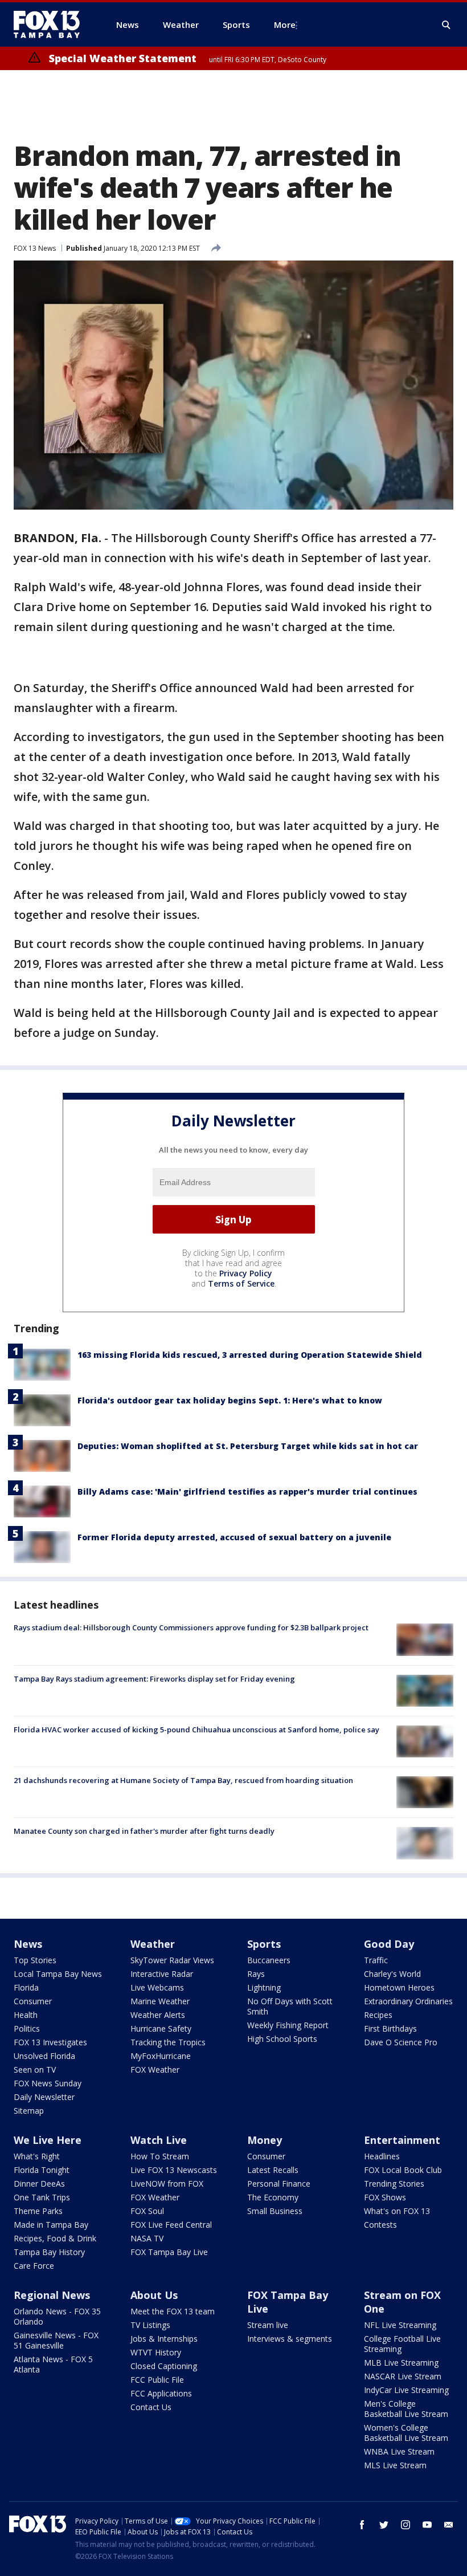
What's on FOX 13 (397, 2211)
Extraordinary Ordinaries (408, 2001)
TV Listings (150, 2325)
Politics (27, 2028)
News (28, 1944)
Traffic (376, 1960)
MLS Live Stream (395, 2465)
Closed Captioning (164, 2366)
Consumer (33, 2001)
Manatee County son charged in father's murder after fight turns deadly (144, 1831)
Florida (26, 1987)
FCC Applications (161, 2393)
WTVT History (156, 2352)
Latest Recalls (273, 2170)
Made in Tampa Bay (51, 2225)
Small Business (275, 2211)
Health (26, 2015)
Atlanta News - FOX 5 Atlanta (53, 2364)
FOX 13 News (35, 248)
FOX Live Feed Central (171, 2225)
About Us (154, 2295)
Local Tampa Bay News (58, 1974)
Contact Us (151, 2407)
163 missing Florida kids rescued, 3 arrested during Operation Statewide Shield (250, 1355)
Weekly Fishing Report (288, 2025)
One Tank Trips (42, 2197)
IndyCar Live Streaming (406, 2390)
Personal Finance (279, 2184)
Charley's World (392, 1974)
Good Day (389, 1944)
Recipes (378, 2015)
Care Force (34, 2266)
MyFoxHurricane (161, 2056)
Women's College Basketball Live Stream (406, 2433)
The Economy (273, 2197)
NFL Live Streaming (400, 2325)
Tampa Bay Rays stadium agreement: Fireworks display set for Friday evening (154, 1679)
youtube (427, 2525)
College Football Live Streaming (402, 2344)
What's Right (37, 2156)
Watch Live (159, 2140)
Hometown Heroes (399, 1987)
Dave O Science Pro (401, 2042)
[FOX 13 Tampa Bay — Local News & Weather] (51, 25)
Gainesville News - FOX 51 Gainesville (56, 2340)
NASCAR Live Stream (403, 2376)
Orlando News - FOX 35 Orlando (57, 2316)
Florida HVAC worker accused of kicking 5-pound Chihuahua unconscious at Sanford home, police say (196, 1729)
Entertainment (402, 2140)
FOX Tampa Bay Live (169, 2252)
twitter (384, 2525)
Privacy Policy (246, 1273)
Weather (153, 1944)
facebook (362, 2525)
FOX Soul (147, 2211)
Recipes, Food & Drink (55, 2238)
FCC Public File (157, 2380)
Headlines (382, 2156)
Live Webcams (157, 1987)
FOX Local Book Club (403, 2170)
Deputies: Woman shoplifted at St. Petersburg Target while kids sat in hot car (248, 1446)
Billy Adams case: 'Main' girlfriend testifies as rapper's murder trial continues (247, 1492)
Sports (264, 1944)
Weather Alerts (158, 2015)
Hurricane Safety (161, 2028)
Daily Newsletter (44, 2097)
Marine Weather (160, 2001)
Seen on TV (35, 2070)
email (449, 2525)
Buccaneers (269, 1960)
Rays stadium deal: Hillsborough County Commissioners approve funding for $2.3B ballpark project (191, 1627)
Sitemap (29, 2111)
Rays (256, 1974)
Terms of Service (241, 1283)
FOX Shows (385, 2197)
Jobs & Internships (164, 2339)
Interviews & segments (290, 2339)
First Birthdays (390, 2028)
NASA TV (147, 2238)
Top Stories (35, 1960)
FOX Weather (155, 2070)
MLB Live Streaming (401, 2363)
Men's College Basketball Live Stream (406, 2409)
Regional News (52, 2295)
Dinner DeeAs (39, 2184)
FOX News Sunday (48, 2083)
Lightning (264, 1987)
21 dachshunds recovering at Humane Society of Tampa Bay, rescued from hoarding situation (183, 1780)
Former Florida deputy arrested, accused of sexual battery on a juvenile (234, 1537)
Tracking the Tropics (168, 2042)
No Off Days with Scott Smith (290, 2006)
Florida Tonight (42, 2170)
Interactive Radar (162, 1974)
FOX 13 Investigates (50, 2042)
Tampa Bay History (49, 2252)
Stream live (268, 2325)
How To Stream (160, 2156)
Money (265, 2140)
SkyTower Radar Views (172, 1960)
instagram (405, 2525)
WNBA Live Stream (399, 2451)
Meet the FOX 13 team (173, 2311)
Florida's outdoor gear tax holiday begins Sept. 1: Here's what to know (230, 1400)
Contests (380, 2225)
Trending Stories (394, 2184)
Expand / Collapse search (446, 25)
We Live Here (48, 2140)
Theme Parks (38, 2211)
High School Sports (282, 2039)
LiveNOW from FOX (167, 2184)
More (285, 25)
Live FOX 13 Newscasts (174, 2170)
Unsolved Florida (44, 2056)
